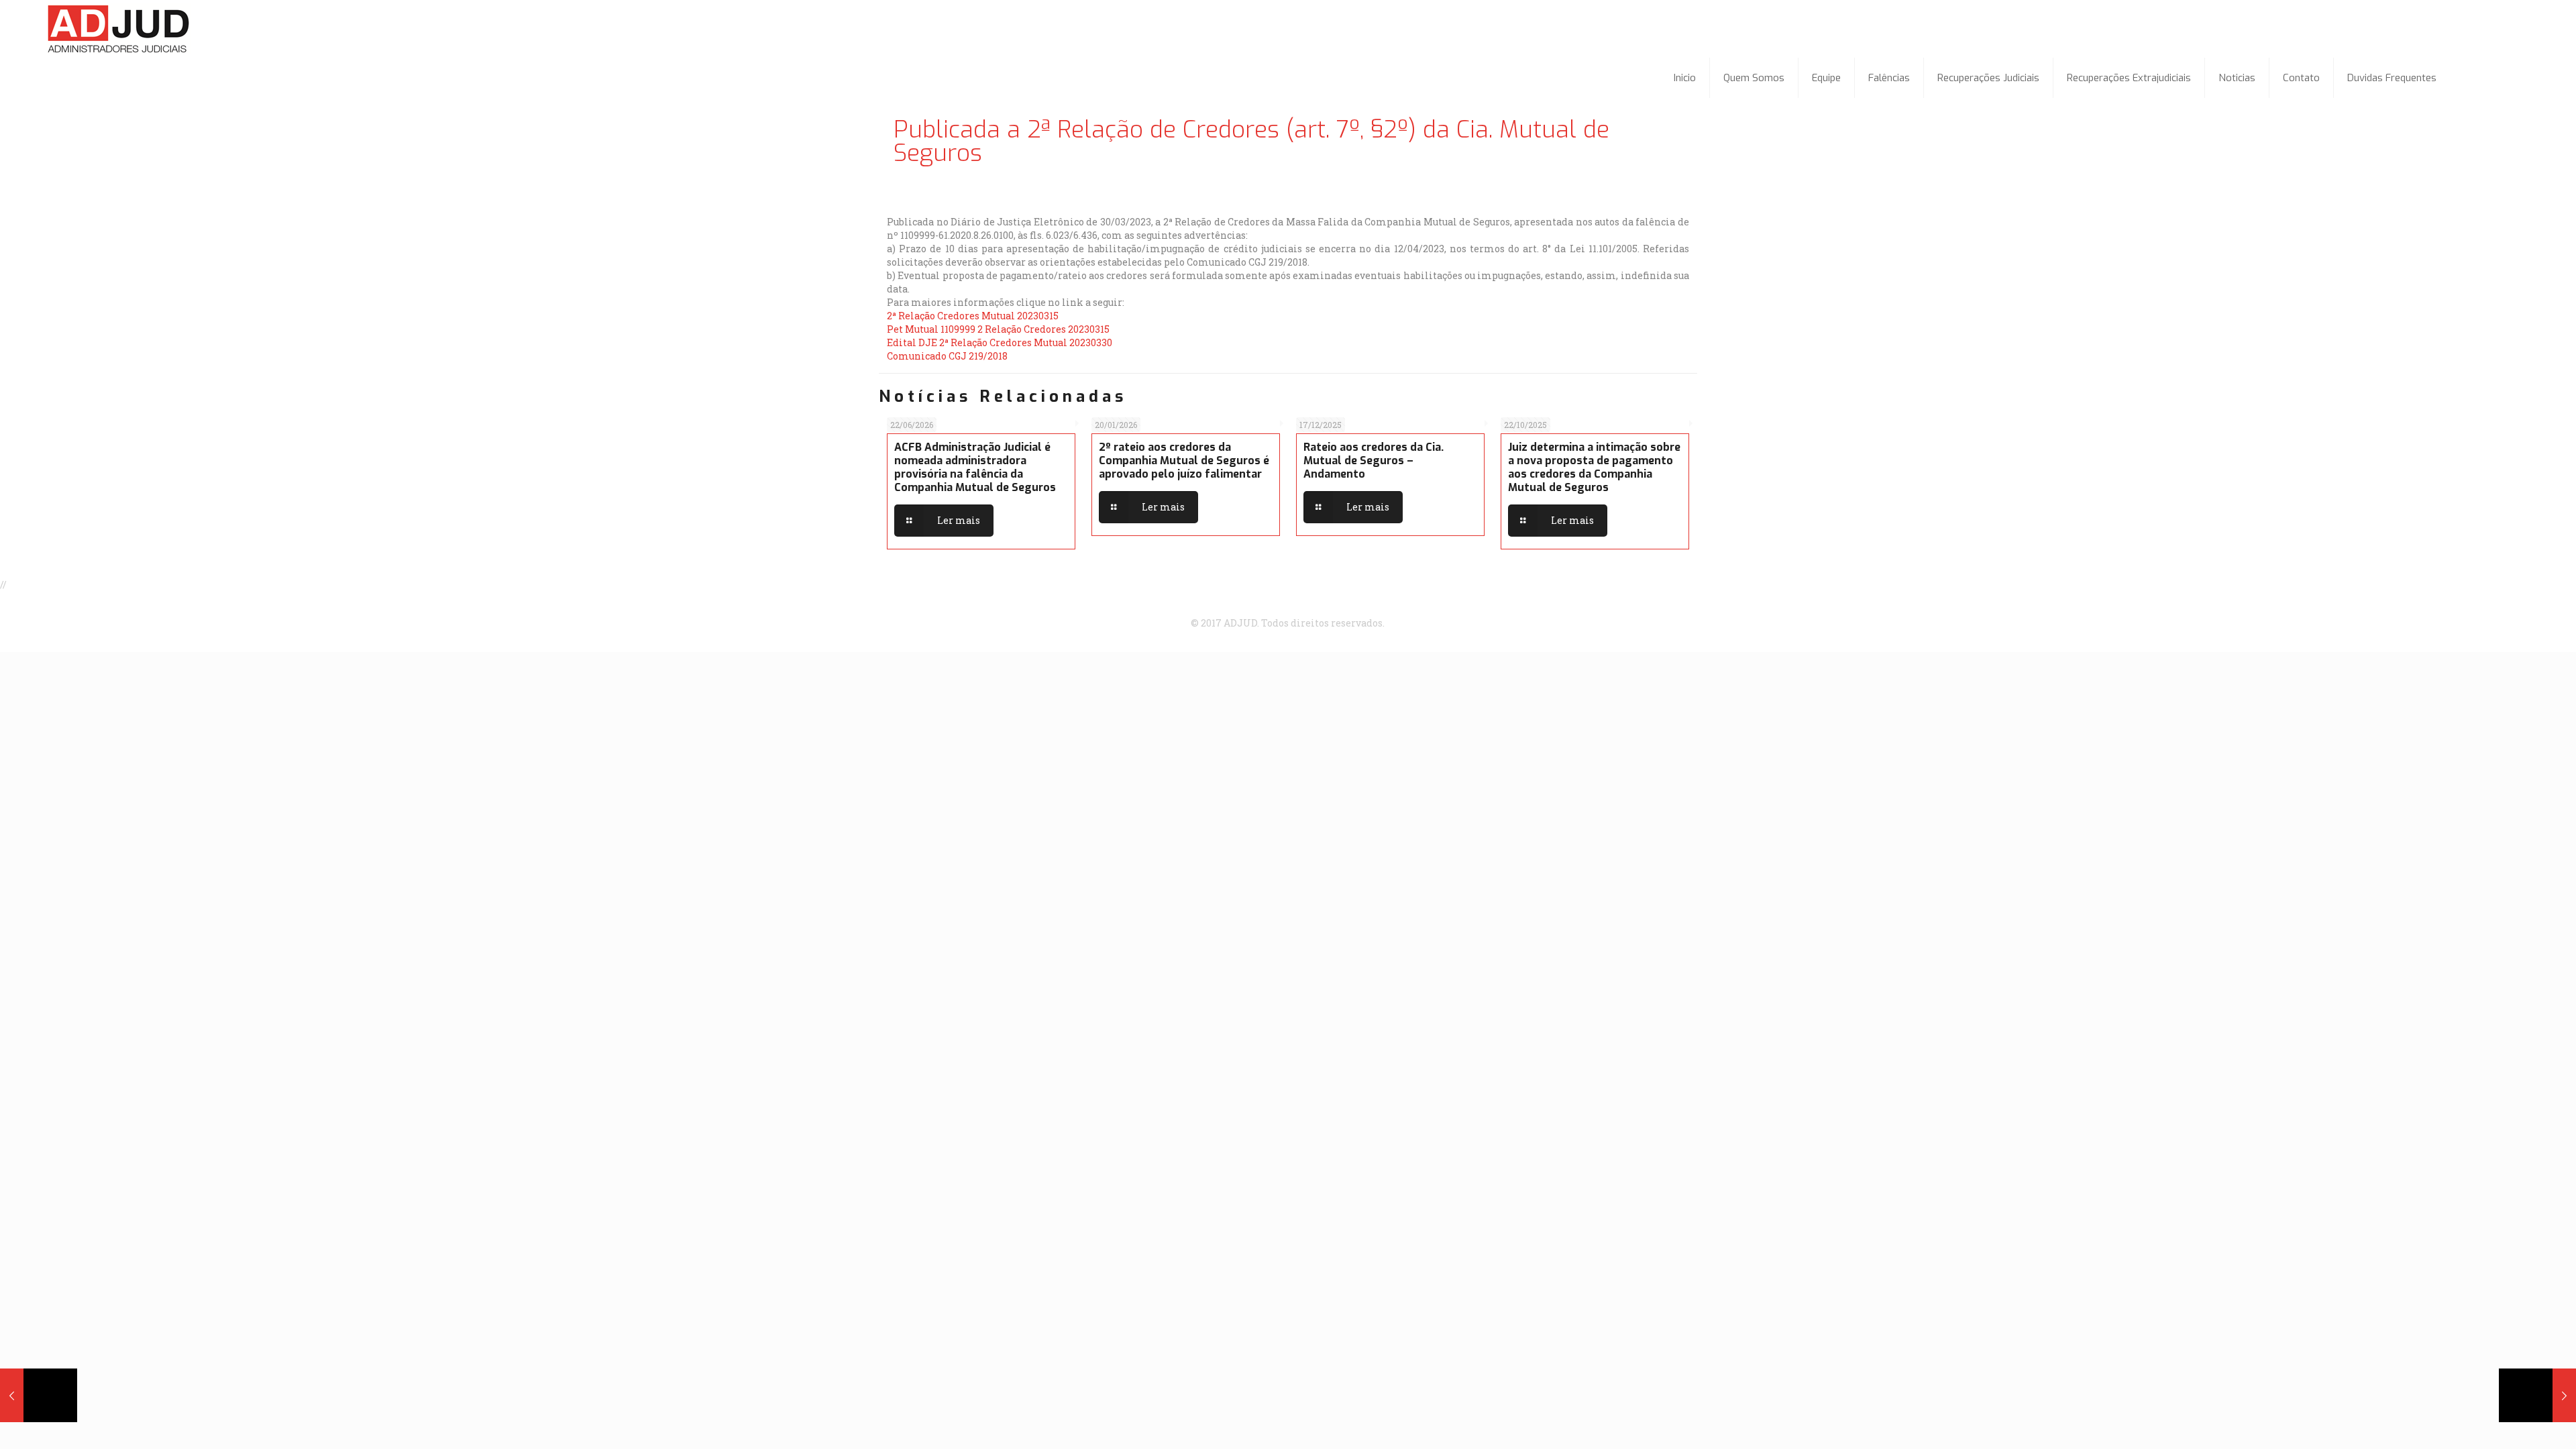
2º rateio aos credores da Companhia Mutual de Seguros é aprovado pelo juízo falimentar (1184, 461)
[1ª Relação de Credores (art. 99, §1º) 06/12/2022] (39, 1395)
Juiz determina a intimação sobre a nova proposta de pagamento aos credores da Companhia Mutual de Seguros (1594, 467)
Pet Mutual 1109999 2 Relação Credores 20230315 (998, 329)
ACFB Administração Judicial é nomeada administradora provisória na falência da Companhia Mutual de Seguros (975, 467)
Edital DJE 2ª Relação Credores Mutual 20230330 (1000, 342)
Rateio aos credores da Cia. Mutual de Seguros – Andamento (1374, 461)
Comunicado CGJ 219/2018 (947, 356)
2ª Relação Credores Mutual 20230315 (973, 316)
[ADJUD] (120, 29)
